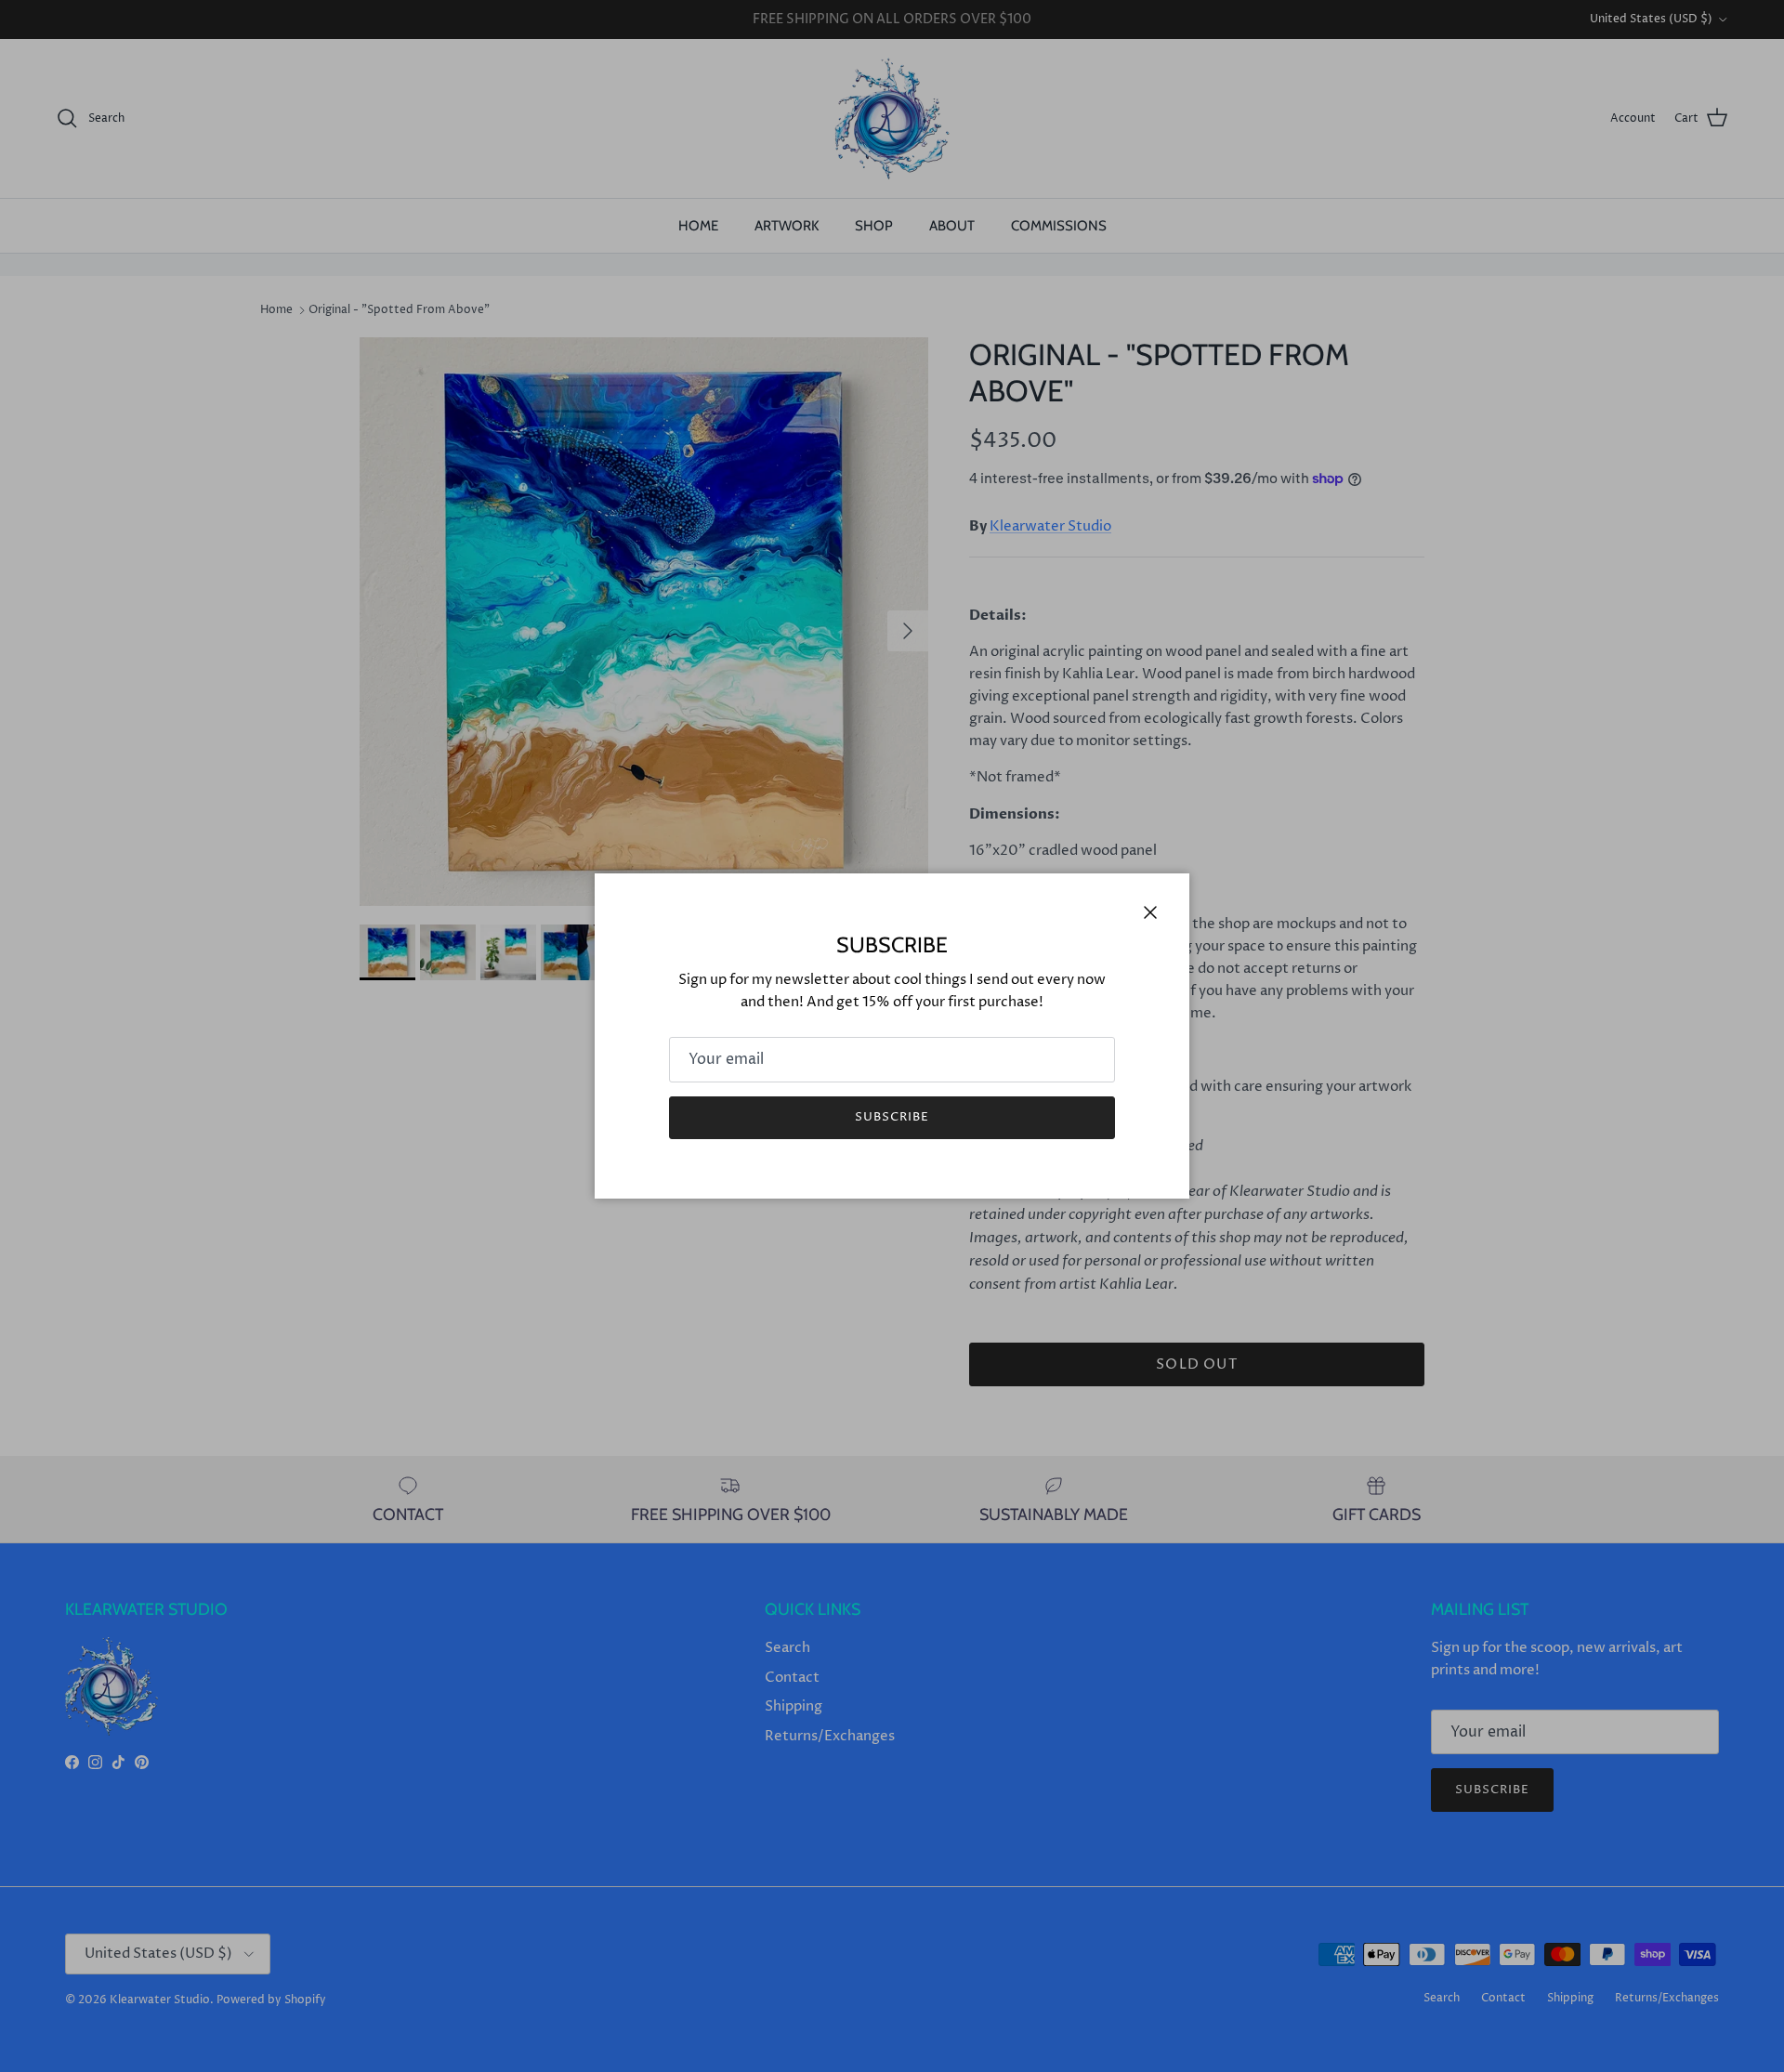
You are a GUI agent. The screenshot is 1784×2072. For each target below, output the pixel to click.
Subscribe (892, 1117)
